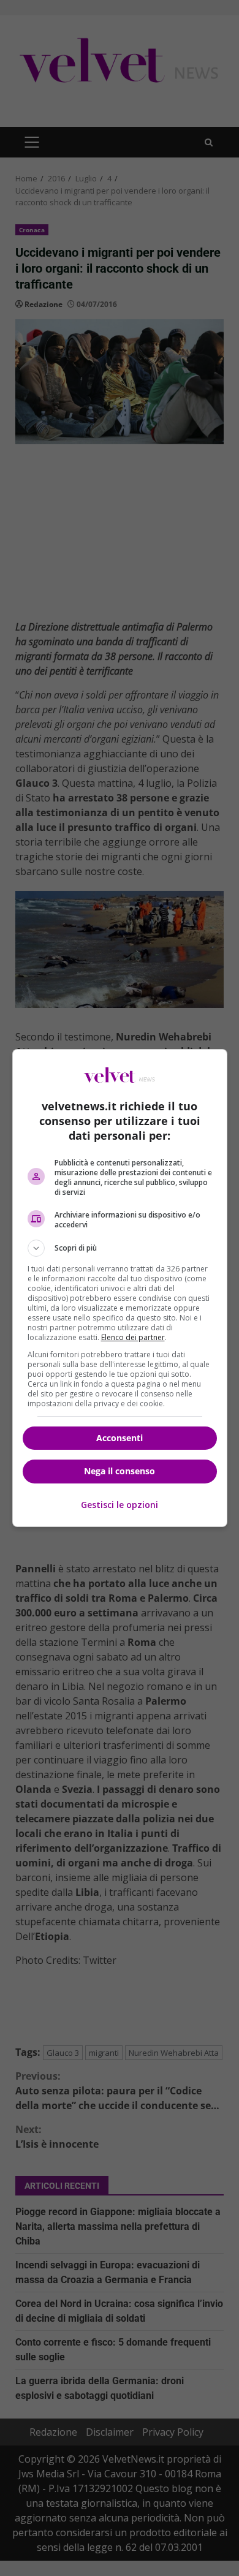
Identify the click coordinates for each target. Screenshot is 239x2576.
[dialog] (120, 1288)
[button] (120, 1248)
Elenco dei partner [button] (133, 1337)
